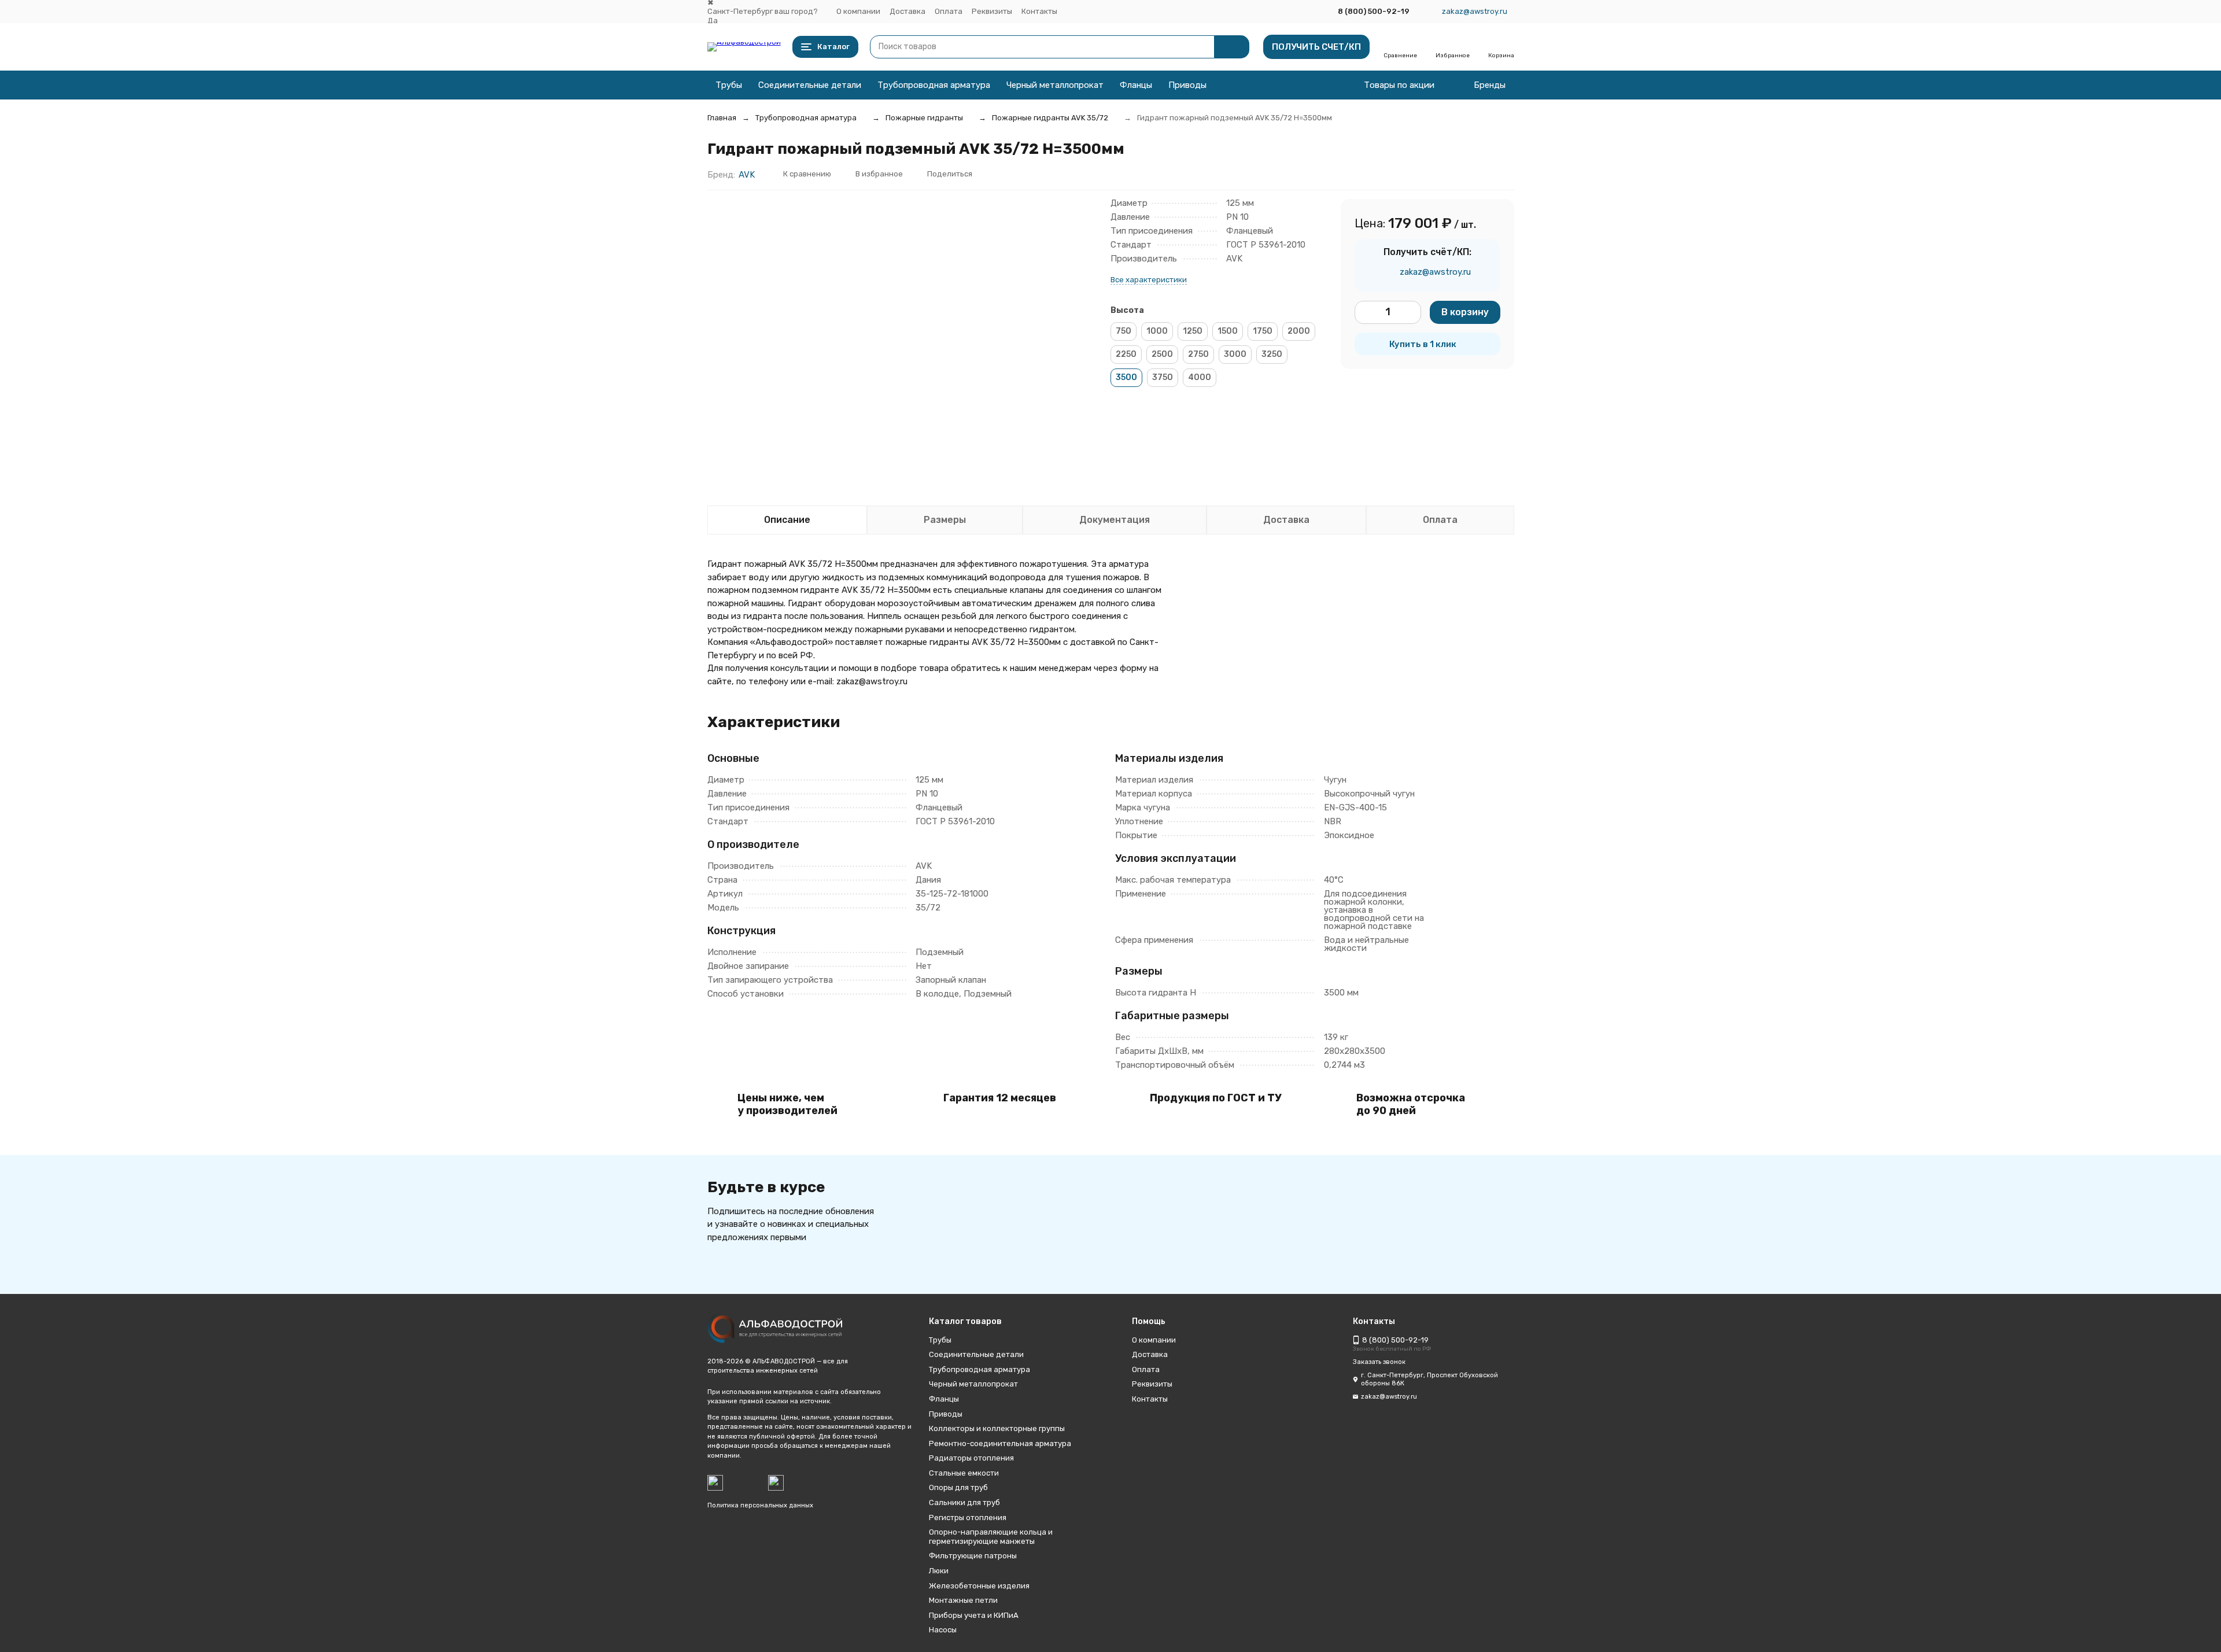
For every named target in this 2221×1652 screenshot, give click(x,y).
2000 (1299, 331)
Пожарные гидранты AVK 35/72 (1050, 118)
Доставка (907, 11)
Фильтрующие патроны (973, 1556)
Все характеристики (1149, 280)
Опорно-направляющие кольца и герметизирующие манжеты (991, 1537)
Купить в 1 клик (1423, 344)
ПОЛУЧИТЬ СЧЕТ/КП (1316, 47)
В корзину (1465, 312)
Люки (939, 1571)
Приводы (1187, 85)
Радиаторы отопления (971, 1458)
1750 (1263, 331)
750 (1124, 331)
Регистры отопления (968, 1518)
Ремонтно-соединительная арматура (1000, 1443)
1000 (1157, 331)
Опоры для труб (958, 1487)
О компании (858, 11)
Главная (722, 118)
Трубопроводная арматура (934, 85)
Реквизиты (992, 11)
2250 (1126, 354)
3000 (1235, 354)
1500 (1228, 331)
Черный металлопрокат (1055, 85)
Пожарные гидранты (924, 118)
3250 (1272, 354)
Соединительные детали (810, 85)
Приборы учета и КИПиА (974, 1615)
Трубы (729, 85)
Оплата (949, 11)
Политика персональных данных (760, 1505)
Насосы (943, 1630)
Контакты (1039, 11)
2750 (1198, 354)
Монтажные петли (963, 1600)
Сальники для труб (964, 1502)
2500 (1162, 354)
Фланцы (1136, 85)
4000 (1200, 377)
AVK (747, 175)
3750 (1163, 377)
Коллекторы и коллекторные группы (997, 1428)
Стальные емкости (964, 1473)
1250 (1193, 331)
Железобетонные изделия (979, 1586)
